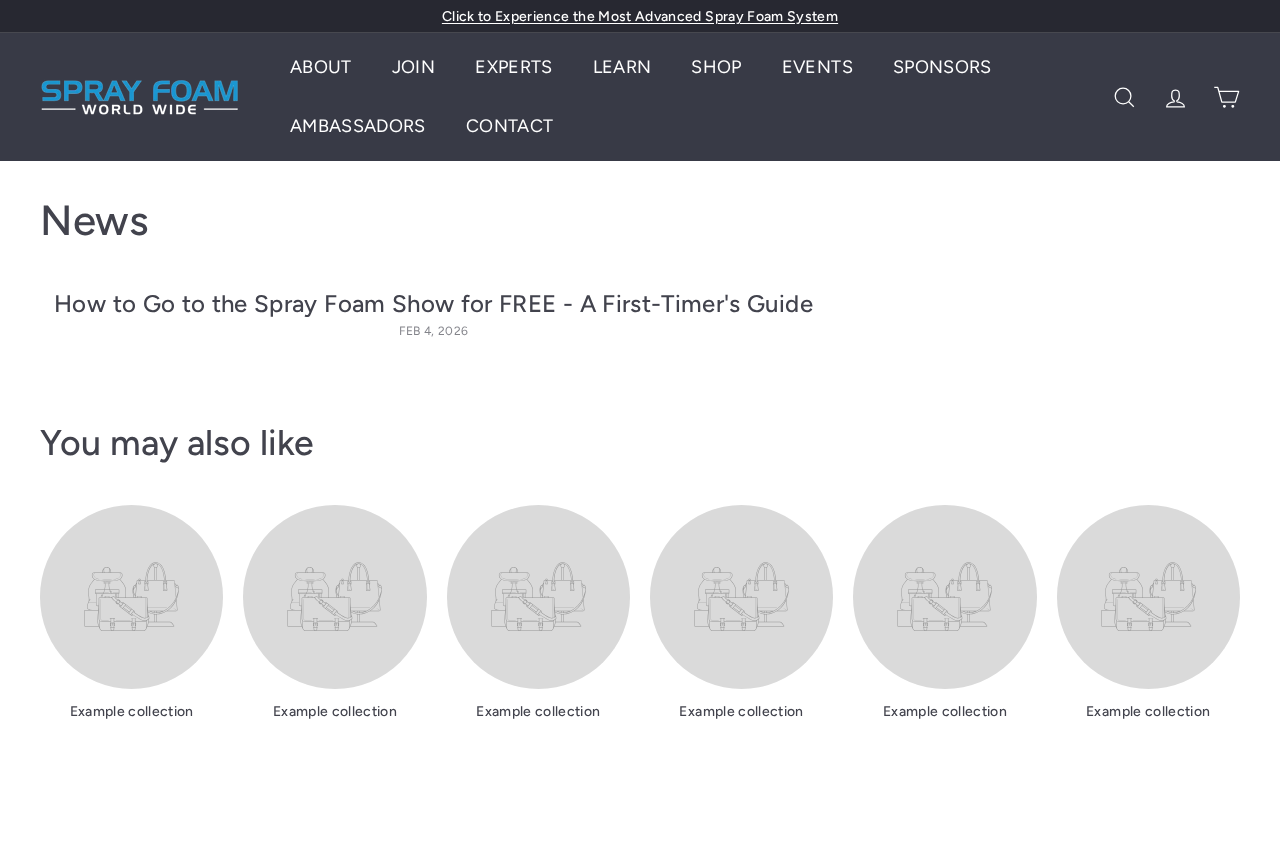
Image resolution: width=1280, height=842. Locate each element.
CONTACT (509, 126)
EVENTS (817, 67)
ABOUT (321, 67)
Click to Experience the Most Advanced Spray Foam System (640, 16)
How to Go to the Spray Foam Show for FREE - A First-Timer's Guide (433, 303)
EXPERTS (513, 67)
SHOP (716, 67)
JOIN (413, 67)
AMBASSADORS (358, 126)
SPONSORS (942, 67)
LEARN (622, 67)
